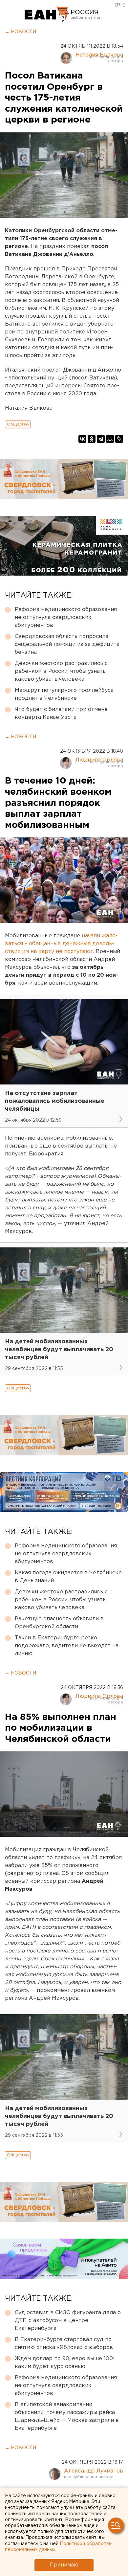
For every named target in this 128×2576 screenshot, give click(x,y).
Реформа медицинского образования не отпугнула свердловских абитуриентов (66, 617)
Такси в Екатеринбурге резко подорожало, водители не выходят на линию (67, 1646)
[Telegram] (101, 439)
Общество (18, 424)
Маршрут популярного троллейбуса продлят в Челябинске (64, 694)
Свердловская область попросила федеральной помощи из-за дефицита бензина (67, 644)
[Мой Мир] (110, 439)
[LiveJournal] (119, 439)
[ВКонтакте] (82, 439)
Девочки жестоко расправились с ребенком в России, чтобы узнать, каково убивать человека (61, 671)
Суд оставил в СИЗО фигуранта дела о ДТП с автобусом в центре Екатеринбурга (68, 2321)
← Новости (21, 32)
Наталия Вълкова (99, 55)
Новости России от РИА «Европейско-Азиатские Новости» (47, 15)
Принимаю (64, 2565)
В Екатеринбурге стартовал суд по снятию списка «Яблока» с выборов (64, 2344)
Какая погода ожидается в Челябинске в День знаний (68, 1577)
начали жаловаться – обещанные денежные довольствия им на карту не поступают (61, 944)
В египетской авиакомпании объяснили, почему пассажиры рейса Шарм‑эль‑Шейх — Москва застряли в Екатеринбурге (67, 2416)
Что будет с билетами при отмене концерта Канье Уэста (61, 713)
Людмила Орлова (99, 760)
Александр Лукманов (94, 2471)
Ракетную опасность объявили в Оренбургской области (59, 1623)
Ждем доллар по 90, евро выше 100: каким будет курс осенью (64, 2363)
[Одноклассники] (92, 439)
